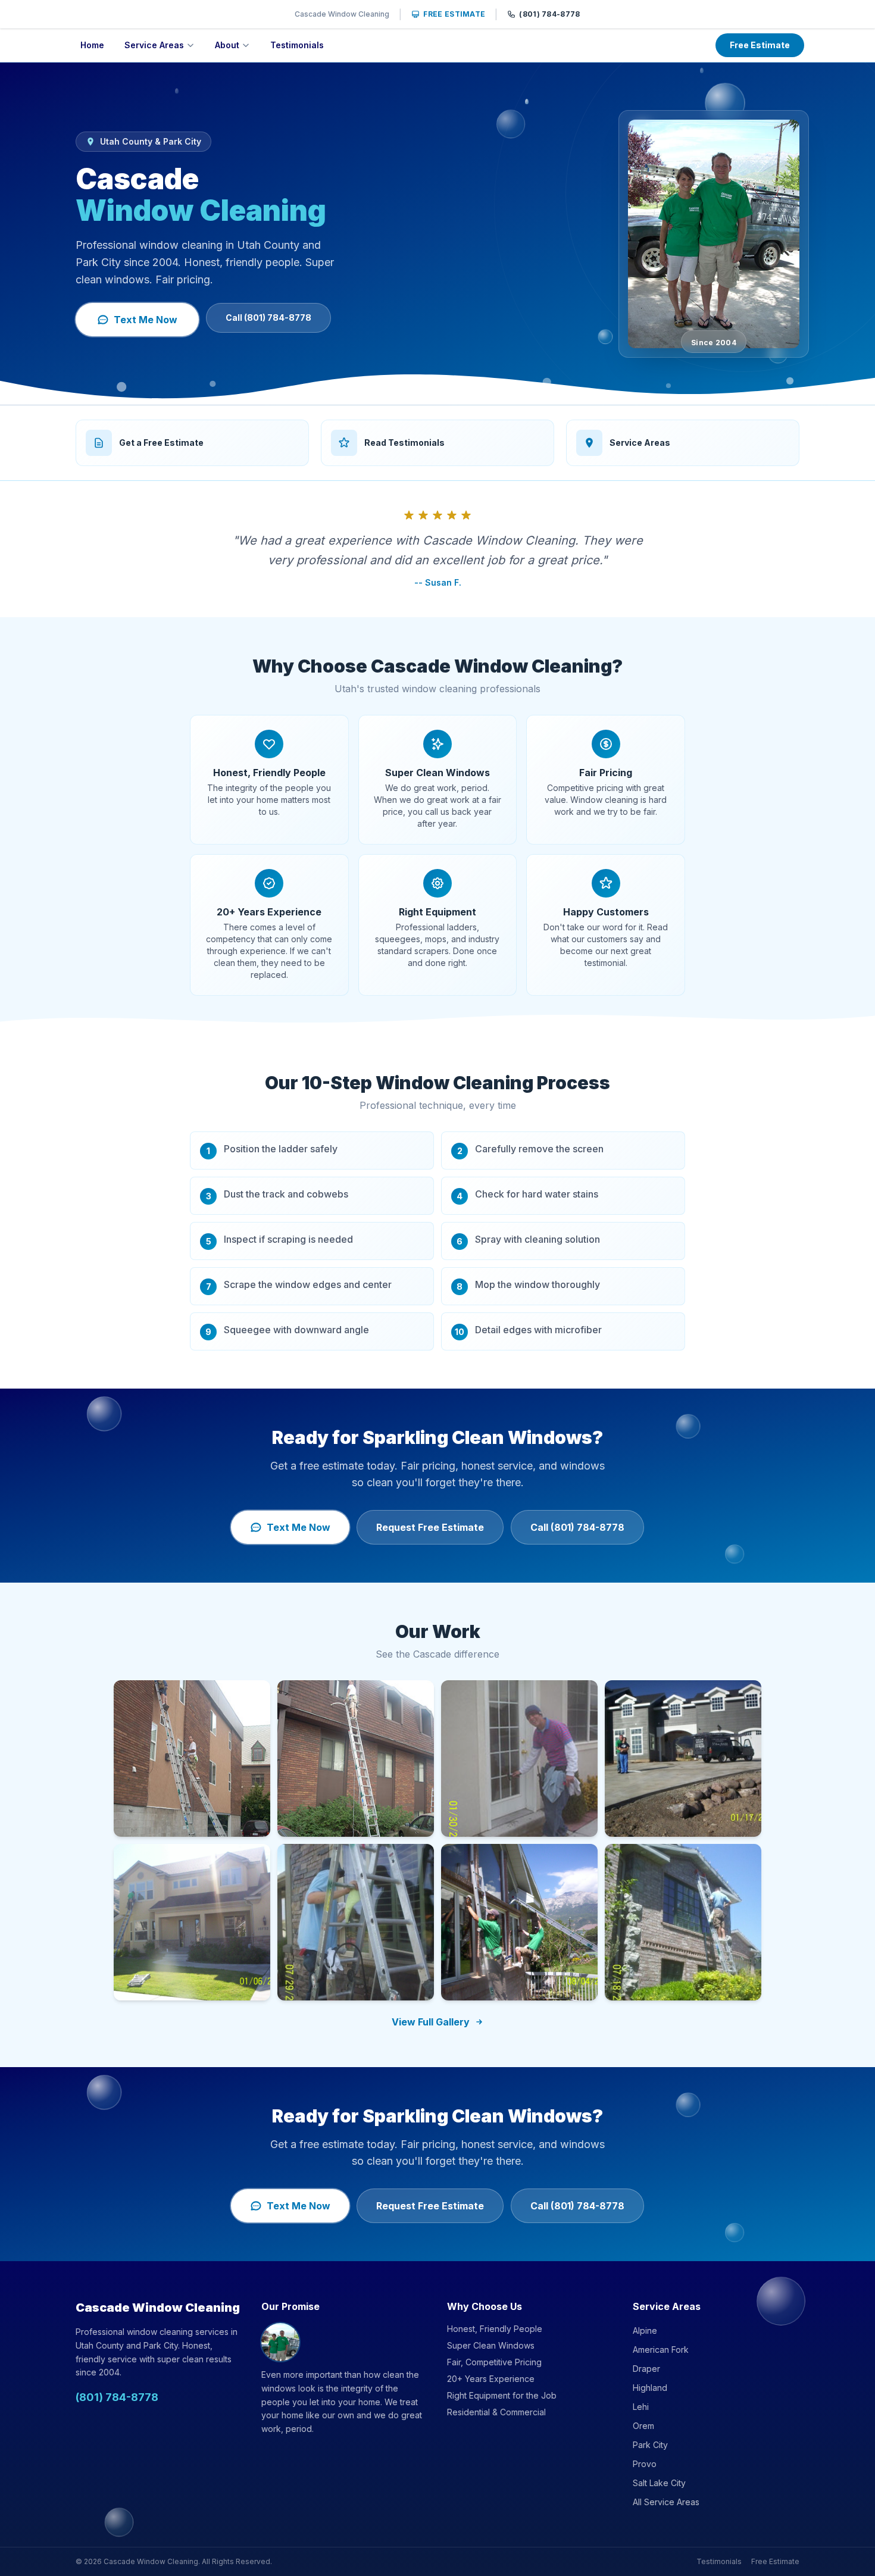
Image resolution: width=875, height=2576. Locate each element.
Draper (646, 2369)
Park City (650, 2445)
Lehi (641, 2407)
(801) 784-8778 (549, 14)
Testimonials (297, 45)
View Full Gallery (431, 2022)
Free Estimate (454, 14)
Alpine (645, 2330)
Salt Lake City (659, 2483)
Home (92, 45)
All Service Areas (666, 2502)
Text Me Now (146, 320)
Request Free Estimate (430, 1527)
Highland (650, 2388)
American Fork (661, 2350)
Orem (643, 2426)
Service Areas (154, 45)
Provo (645, 2464)
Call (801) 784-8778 (268, 318)
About (227, 45)
